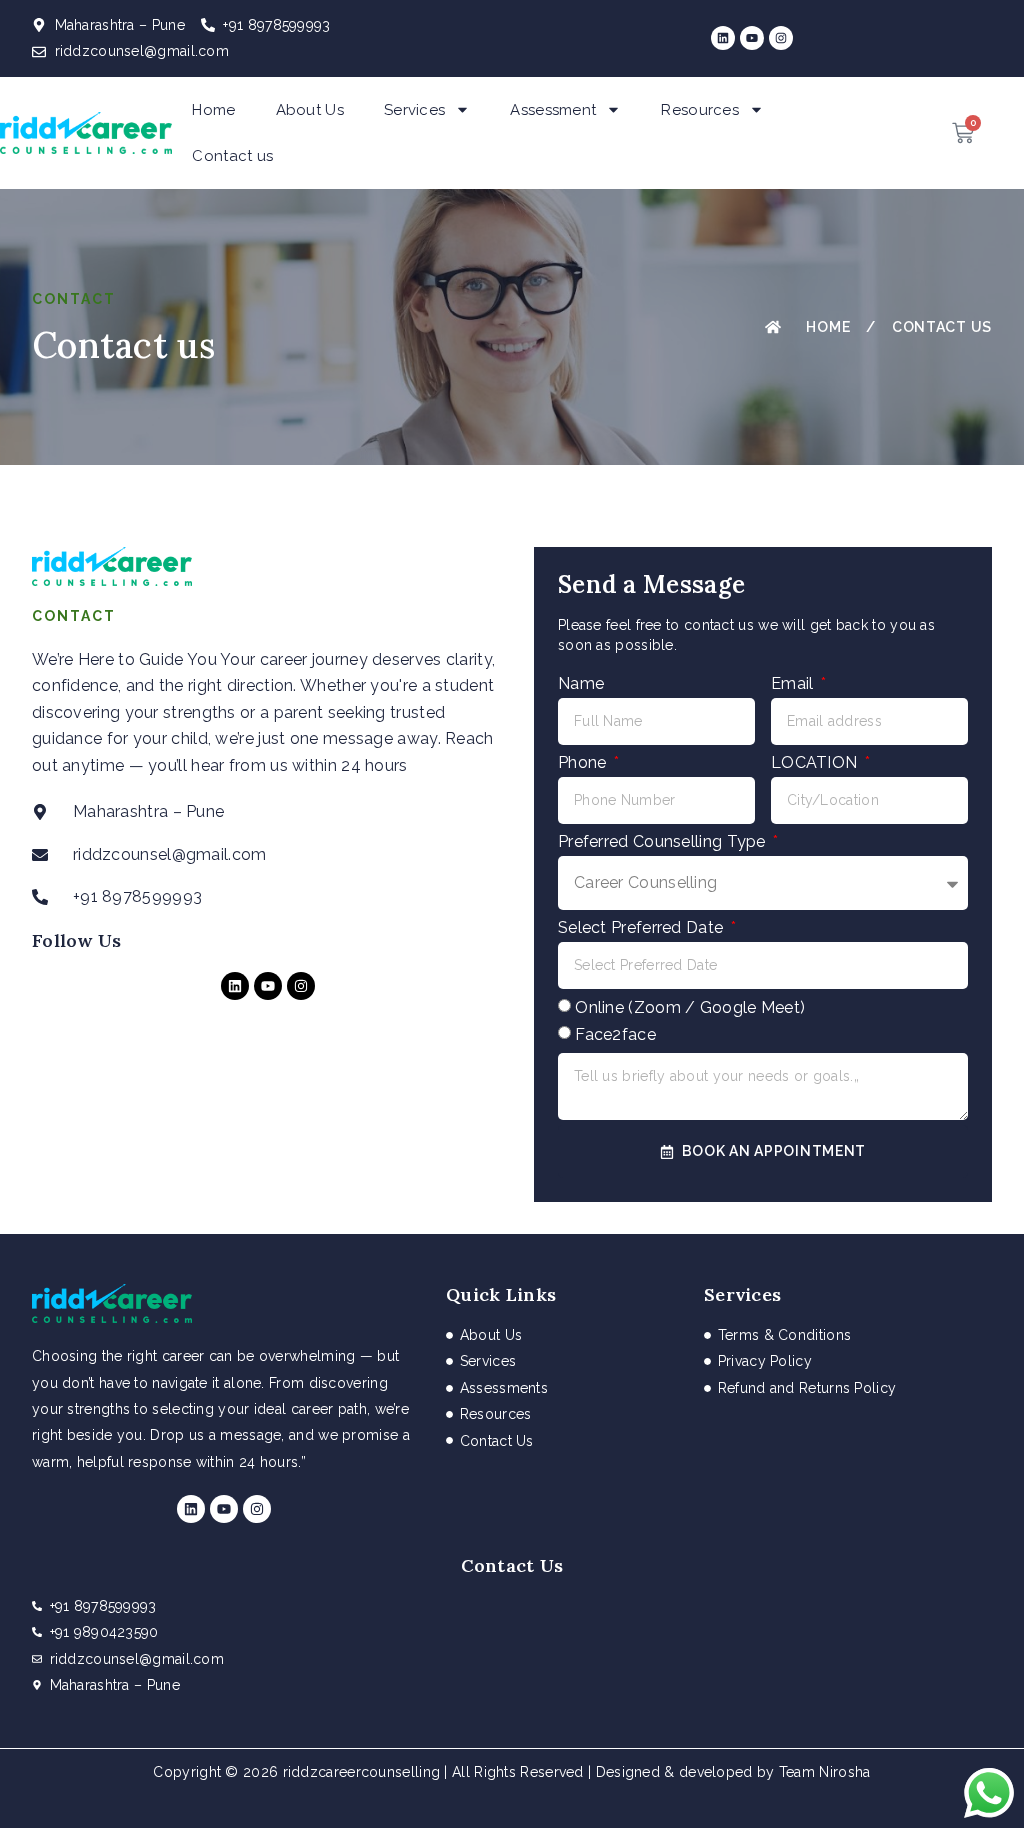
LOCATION (816, 762)
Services (414, 110)
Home (213, 110)
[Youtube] (752, 38)
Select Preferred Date (643, 927)
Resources (700, 110)
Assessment (553, 110)
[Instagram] (781, 38)
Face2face (615, 1034)
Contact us (232, 156)
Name (581, 683)
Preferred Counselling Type (664, 841)
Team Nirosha (825, 1772)
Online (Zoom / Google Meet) (690, 1007)
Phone (584, 762)
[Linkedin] (723, 38)
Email (794, 683)
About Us (310, 110)
